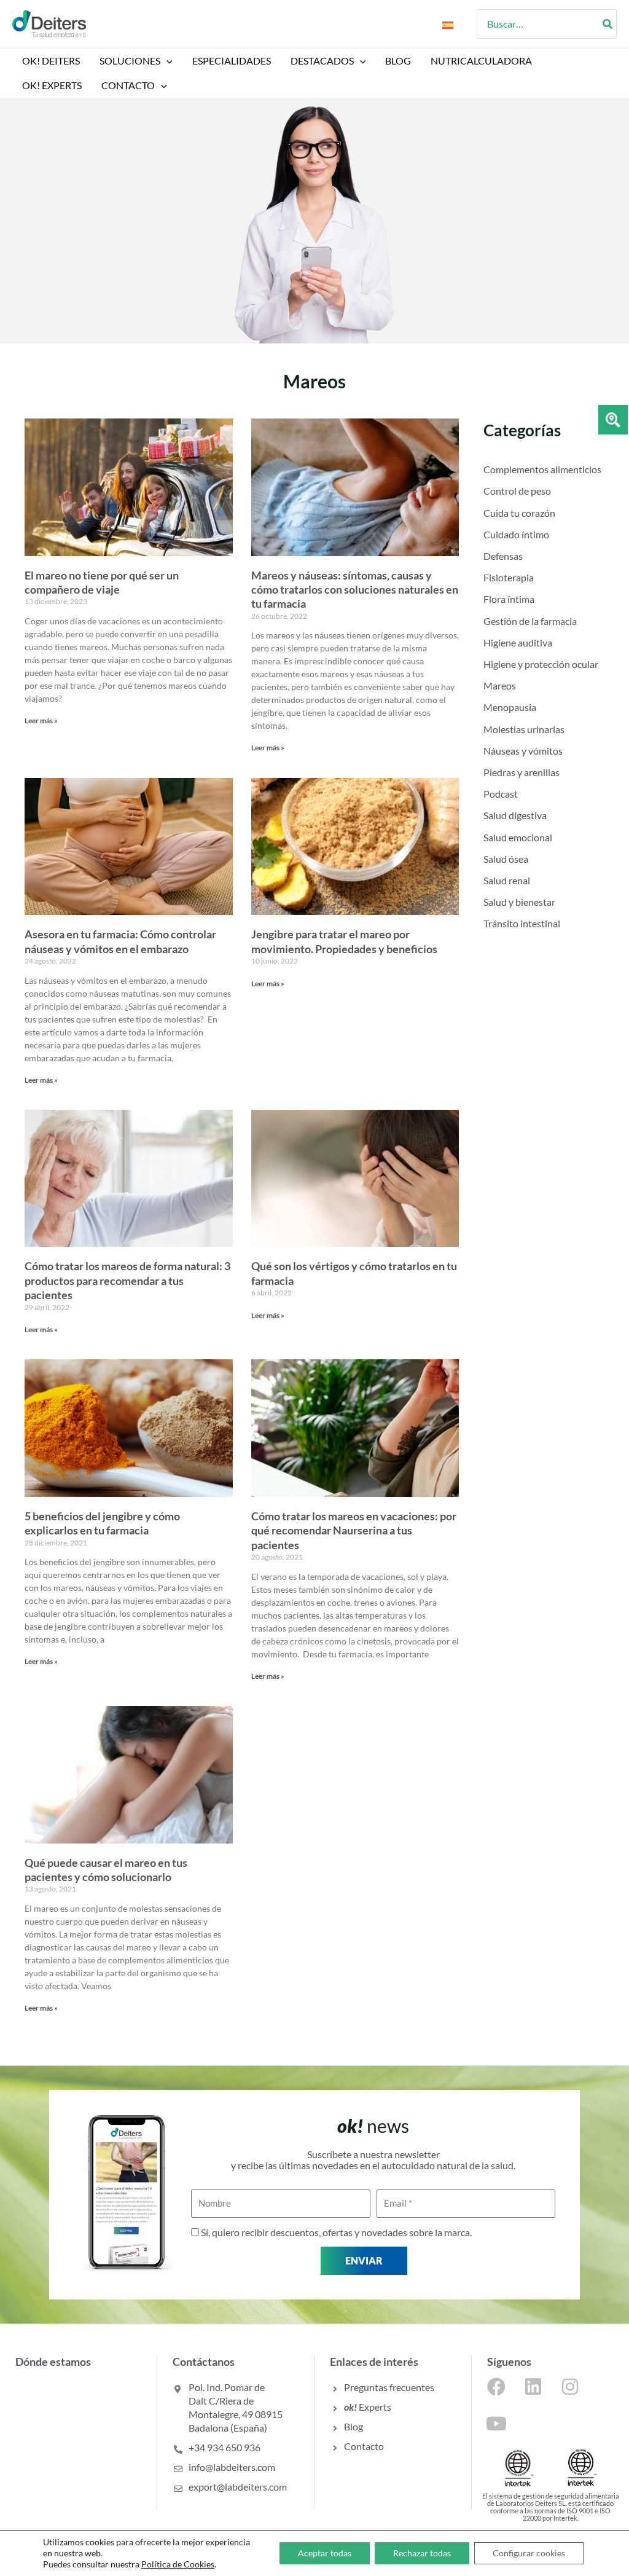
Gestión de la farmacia (530, 621)
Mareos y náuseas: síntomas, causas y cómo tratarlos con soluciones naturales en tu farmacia (355, 590)
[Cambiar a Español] (448, 24)
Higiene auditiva (518, 642)
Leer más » (41, 721)
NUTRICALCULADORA (481, 61)
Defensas (503, 556)
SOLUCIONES (130, 61)
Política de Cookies (178, 2564)
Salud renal (507, 880)
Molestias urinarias (524, 729)
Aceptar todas (325, 2553)
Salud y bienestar (519, 902)
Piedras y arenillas (522, 772)
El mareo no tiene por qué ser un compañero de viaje (102, 582)
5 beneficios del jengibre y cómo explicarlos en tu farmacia (102, 1523)
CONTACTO (128, 85)
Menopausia (510, 707)
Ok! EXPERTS (52, 85)
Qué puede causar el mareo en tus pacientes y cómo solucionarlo (106, 1870)
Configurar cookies (529, 2553)
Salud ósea (506, 859)
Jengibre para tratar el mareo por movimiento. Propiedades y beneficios (344, 941)
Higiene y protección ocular (541, 664)
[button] (166, 61)
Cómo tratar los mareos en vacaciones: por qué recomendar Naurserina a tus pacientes (354, 1530)
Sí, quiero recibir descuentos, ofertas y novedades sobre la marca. (336, 2232)
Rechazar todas (422, 2553)
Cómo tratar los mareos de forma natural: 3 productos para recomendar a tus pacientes (127, 1280)
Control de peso (517, 491)
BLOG (398, 61)
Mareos (500, 685)
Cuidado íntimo (516, 534)
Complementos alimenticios (542, 469)
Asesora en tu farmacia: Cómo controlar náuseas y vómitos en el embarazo (120, 941)
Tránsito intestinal (522, 923)
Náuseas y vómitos (523, 751)
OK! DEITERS (51, 61)
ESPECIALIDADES (232, 61)
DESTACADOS (322, 61)
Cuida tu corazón (519, 513)
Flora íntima (509, 599)
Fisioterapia (509, 577)
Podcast (501, 794)
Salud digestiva (515, 815)
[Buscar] (608, 24)
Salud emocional (518, 837)
